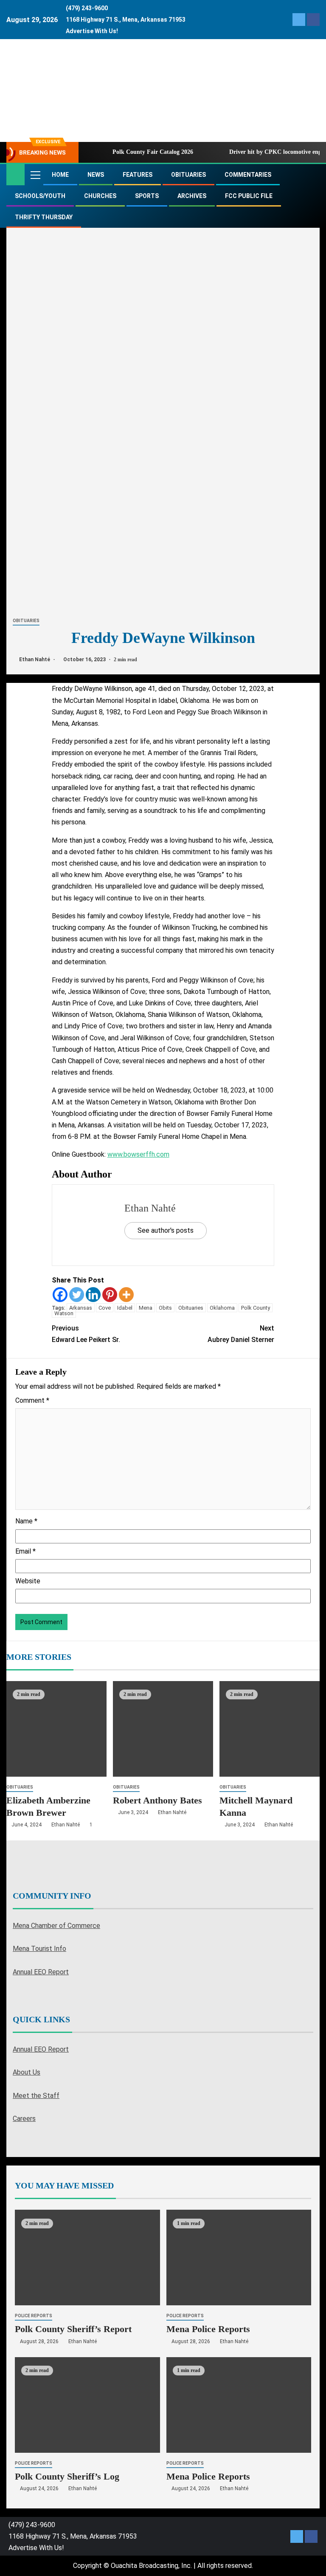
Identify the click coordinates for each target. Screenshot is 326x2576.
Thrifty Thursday (44, 217)
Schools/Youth (40, 196)
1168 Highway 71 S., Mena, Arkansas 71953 (126, 20)
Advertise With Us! (92, 31)
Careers (24, 2119)
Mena (146, 1308)
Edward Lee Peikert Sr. (86, 1334)
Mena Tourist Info (39, 1949)
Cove (105, 1308)
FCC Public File (249, 196)
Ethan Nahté (35, 660)
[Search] (312, 175)
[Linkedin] (93, 1295)
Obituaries (188, 175)
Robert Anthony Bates (157, 1800)
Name (26, 1521)
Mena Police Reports (208, 2329)
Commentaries (248, 175)
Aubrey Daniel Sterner (241, 1334)
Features (138, 175)
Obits (165, 1308)
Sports (147, 196)
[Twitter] (77, 1295)
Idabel (125, 1308)
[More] (126, 1295)
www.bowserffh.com (138, 1154)
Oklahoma (222, 1308)
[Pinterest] (110, 1295)
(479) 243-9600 (87, 8)
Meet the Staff (36, 2096)
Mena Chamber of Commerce (56, 1926)
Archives (192, 196)
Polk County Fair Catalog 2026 (153, 152)
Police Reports (34, 2316)
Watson (64, 1313)
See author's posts (166, 1230)
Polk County (256, 1308)
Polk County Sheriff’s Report (73, 2329)
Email (25, 1551)
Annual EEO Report (41, 1972)
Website (28, 1581)
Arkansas (81, 1308)
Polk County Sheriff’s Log (67, 2476)
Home (60, 175)
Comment (32, 1400)
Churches (100, 196)
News (96, 175)
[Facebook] (60, 1295)
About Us (27, 2072)
